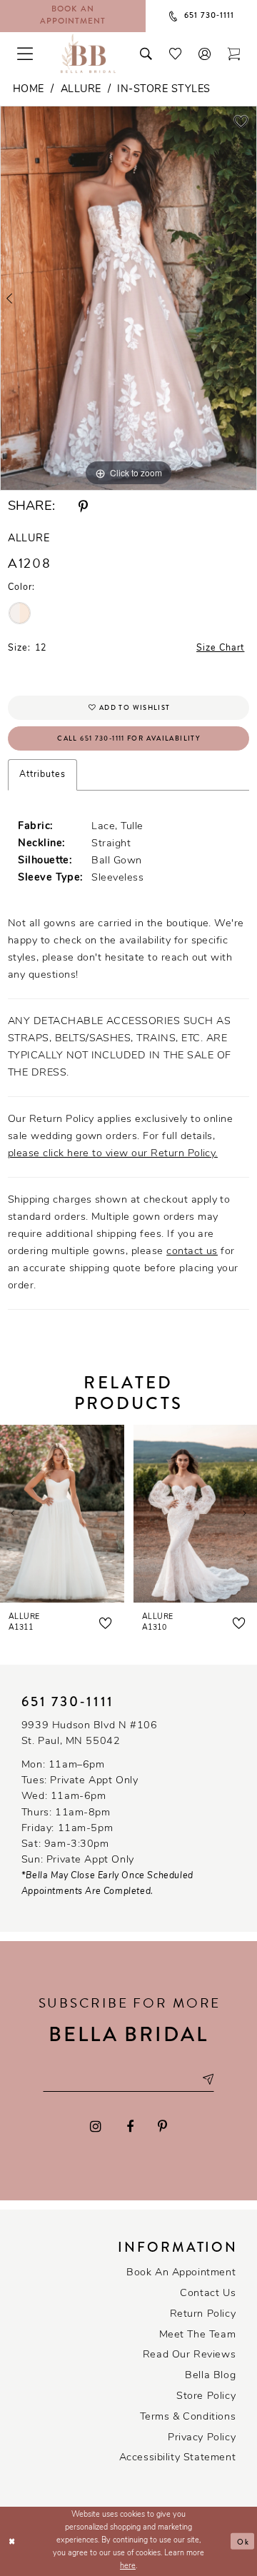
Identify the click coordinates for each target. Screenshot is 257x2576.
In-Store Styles (163, 90)
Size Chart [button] (220, 648)
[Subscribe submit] (207, 2080)
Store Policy (206, 2396)
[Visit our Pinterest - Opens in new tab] (162, 2128)
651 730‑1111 (68, 1702)
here (128, 2566)
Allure (81, 90)
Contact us (208, 2294)
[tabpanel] (128, 298)
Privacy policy (202, 2438)
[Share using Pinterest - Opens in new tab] (83, 507)
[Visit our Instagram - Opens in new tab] (96, 2128)
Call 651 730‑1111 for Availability (129, 738)
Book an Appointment (181, 2273)
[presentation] (62, 1514)
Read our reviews (190, 2355)
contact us (192, 1252)
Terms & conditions (188, 2417)
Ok (243, 2541)
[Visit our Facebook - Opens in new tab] (130, 2128)
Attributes (42, 775)
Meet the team (198, 2335)
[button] (205, 53)
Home (29, 90)
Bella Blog (210, 2376)
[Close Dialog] (12, 2541)
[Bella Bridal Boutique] (88, 54)
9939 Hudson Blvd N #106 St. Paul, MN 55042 (90, 1734)
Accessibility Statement (178, 2458)
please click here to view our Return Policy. (113, 1154)
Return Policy (203, 2314)
